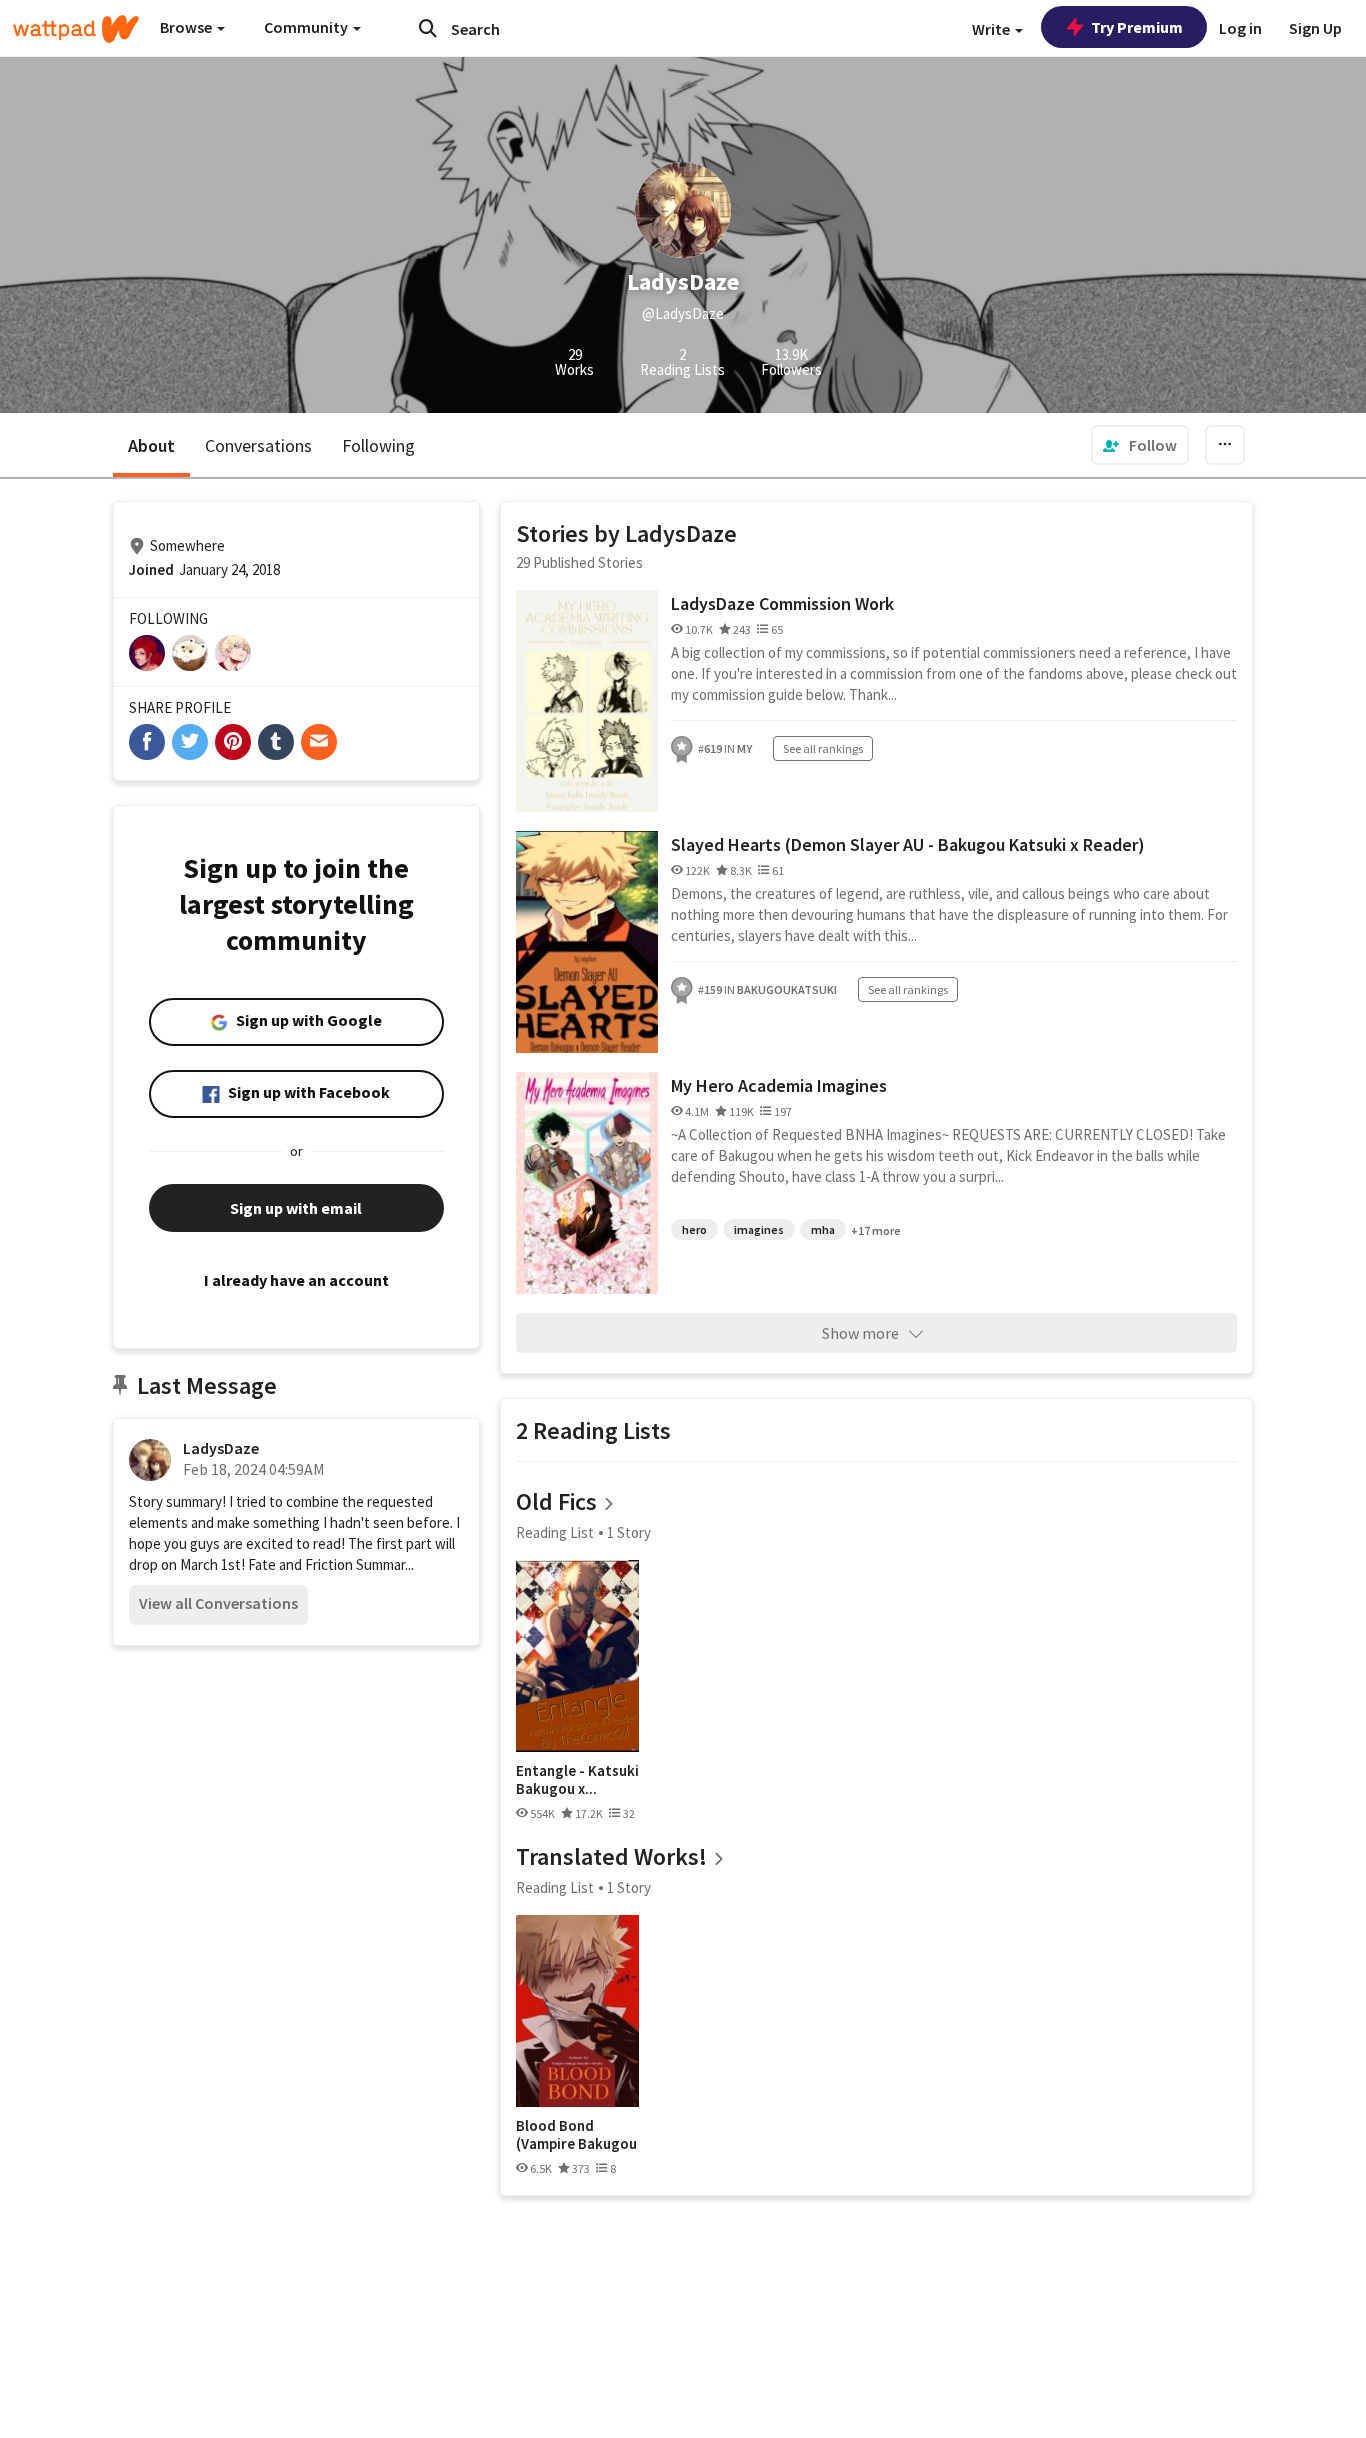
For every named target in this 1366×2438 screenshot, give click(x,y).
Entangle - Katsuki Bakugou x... (577, 1779)
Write (992, 29)
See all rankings (823, 748)
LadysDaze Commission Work (782, 603)
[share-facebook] (147, 742)
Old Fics (556, 1501)
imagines (759, 1229)
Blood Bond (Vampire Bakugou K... (576, 2134)
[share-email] (319, 742)
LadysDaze (221, 1448)
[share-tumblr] (276, 742)
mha (823, 1229)
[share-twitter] (190, 742)
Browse (187, 27)
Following (378, 445)
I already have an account (296, 1280)
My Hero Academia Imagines (779, 1085)
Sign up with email (296, 1208)
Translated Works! (611, 1856)
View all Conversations (218, 1603)
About (151, 445)
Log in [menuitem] (1240, 28)
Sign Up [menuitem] (1315, 28)
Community (307, 27)
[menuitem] (1140, 445)
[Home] (76, 29)
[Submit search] (428, 28)
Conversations (258, 445)
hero (694, 1229)
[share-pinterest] (233, 742)
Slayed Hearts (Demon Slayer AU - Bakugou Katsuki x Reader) (908, 844)
